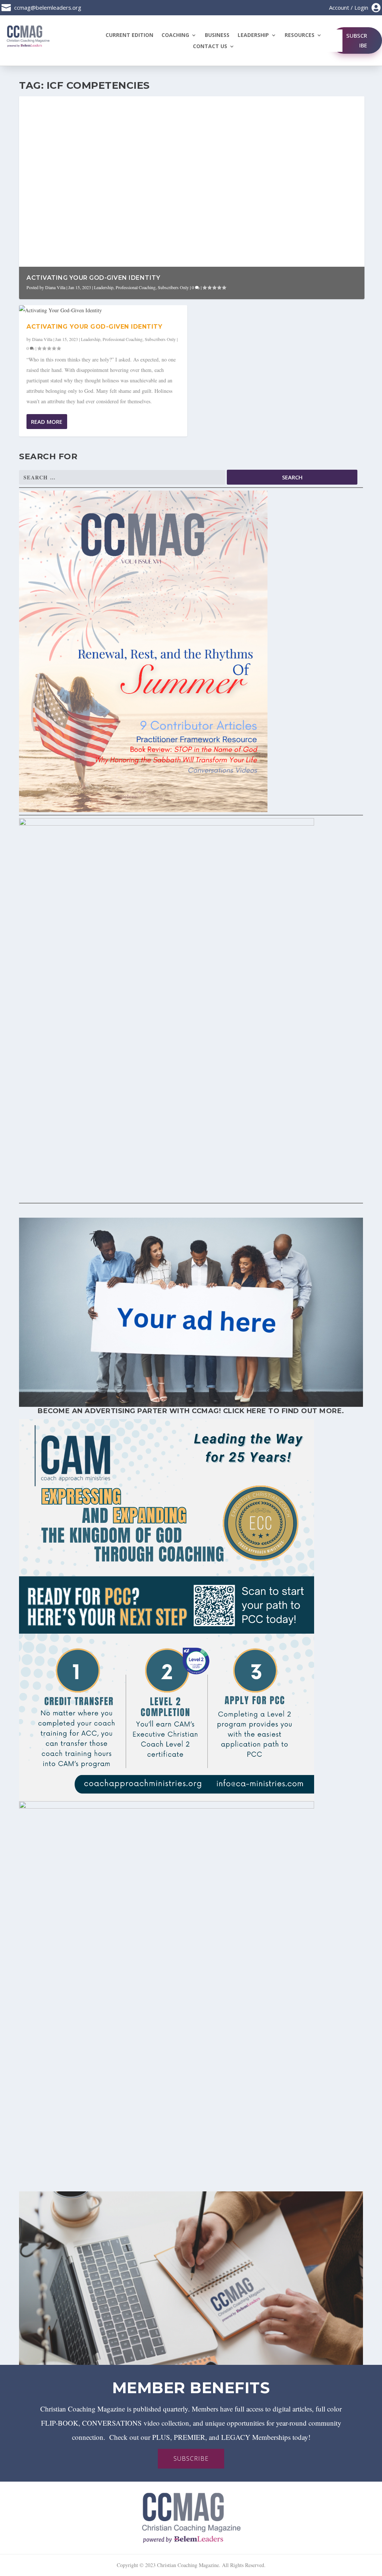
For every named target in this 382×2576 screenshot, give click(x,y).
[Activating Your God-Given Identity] (103, 310)
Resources (300, 35)
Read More (47, 422)
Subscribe (357, 40)
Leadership (253, 35)
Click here (245, 1411)
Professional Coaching (136, 287)
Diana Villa (55, 287)
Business (217, 35)
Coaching (175, 35)
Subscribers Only (173, 287)
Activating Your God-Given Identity (93, 278)
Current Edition (129, 35)
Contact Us (210, 47)
